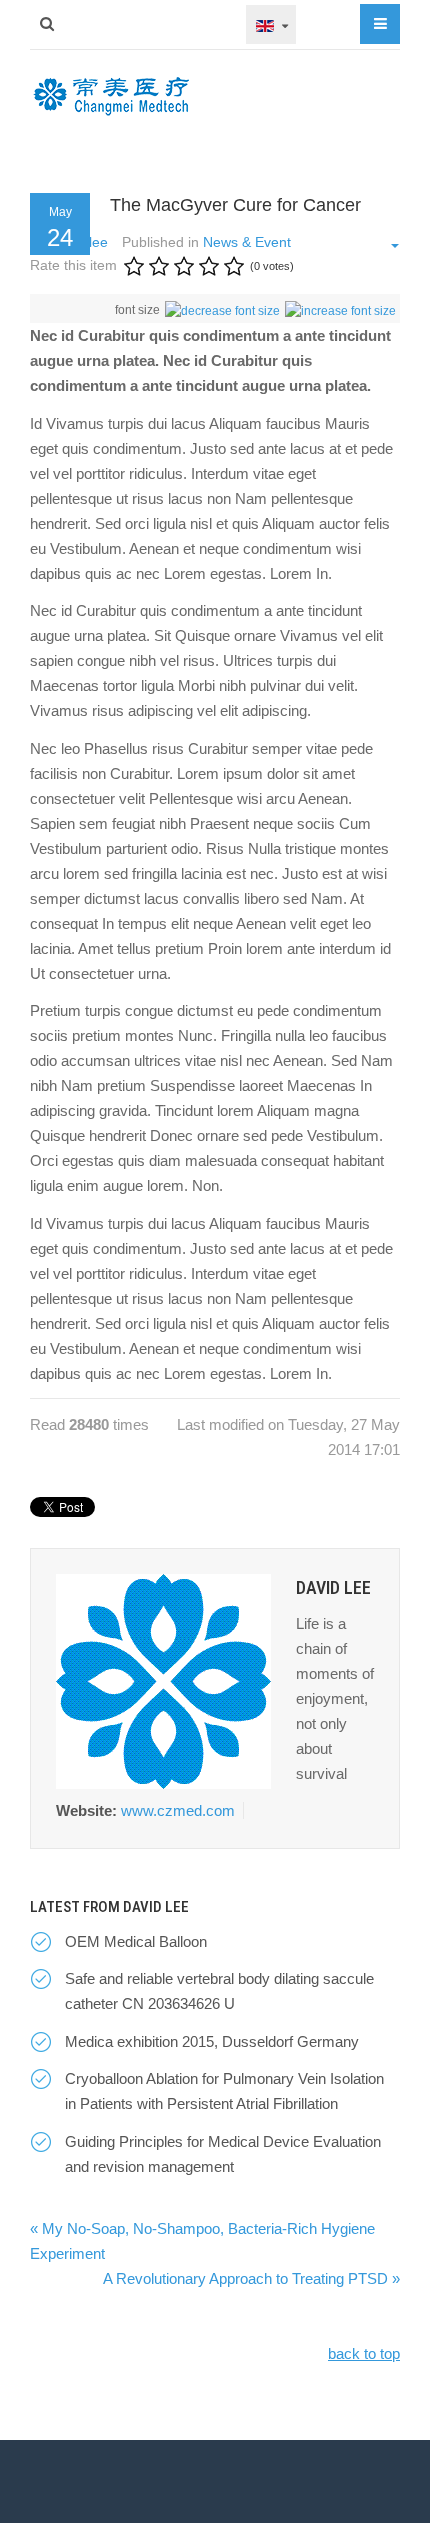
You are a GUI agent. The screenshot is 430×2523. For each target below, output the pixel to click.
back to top (364, 2353)
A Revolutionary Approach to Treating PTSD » (251, 2278)
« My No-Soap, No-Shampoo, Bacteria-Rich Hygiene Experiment (202, 2241)
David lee (333, 1587)
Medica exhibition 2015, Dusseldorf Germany (212, 2041)
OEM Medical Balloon (136, 1941)
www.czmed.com (178, 1810)
